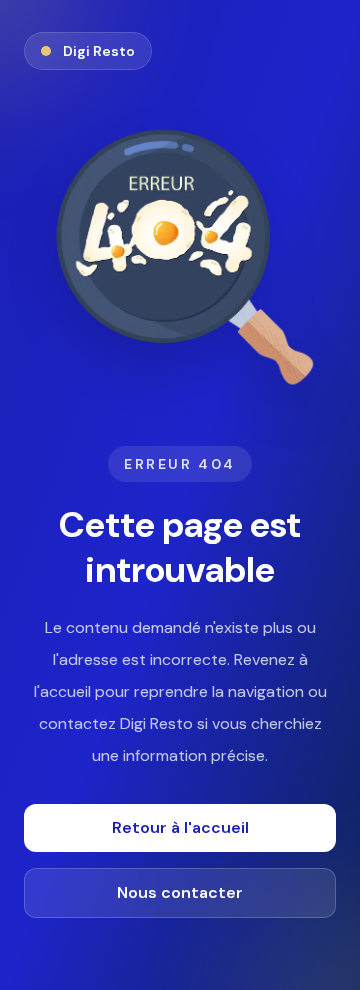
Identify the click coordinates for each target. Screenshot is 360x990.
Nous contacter (180, 892)
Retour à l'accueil (180, 827)
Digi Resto (99, 51)
